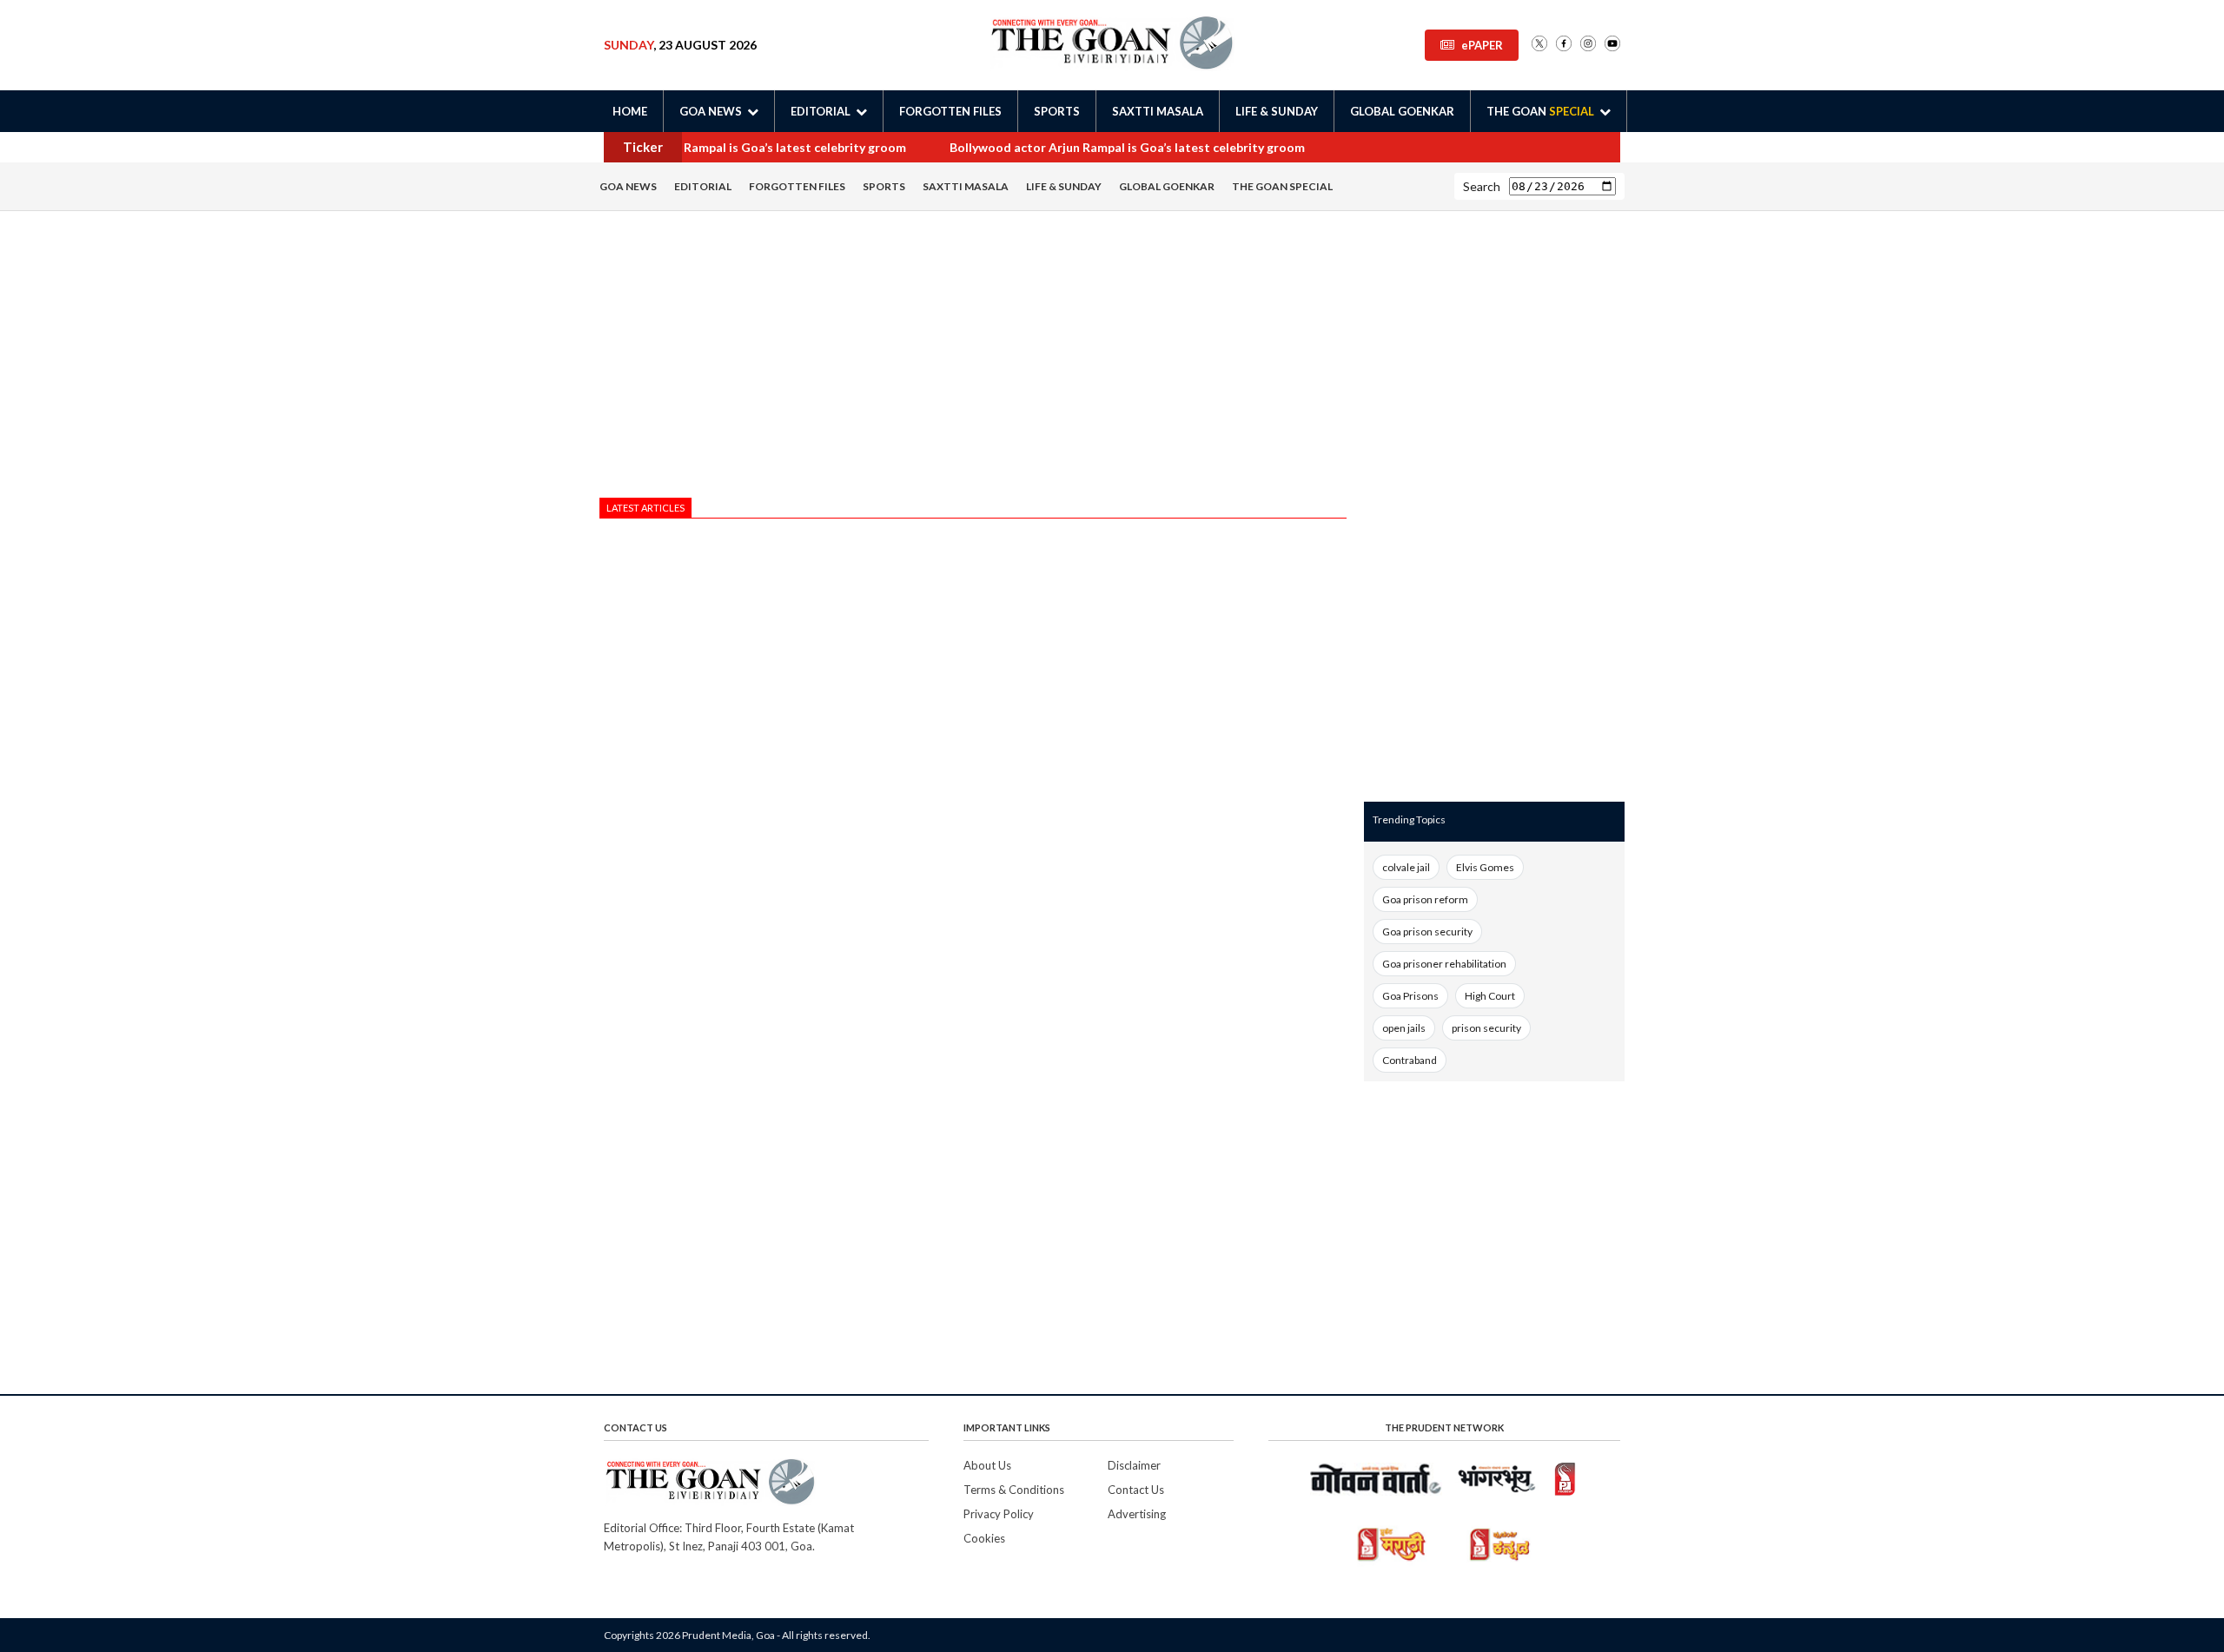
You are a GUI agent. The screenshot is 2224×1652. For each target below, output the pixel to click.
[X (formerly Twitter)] (1539, 45)
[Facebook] (1564, 45)
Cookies (984, 1538)
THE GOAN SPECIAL (1282, 186)
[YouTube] (1612, 45)
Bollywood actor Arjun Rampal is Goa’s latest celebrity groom (720, 147)
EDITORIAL (703, 186)
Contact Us (1136, 1490)
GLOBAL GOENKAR (1402, 111)
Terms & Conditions (1014, 1490)
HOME (630, 111)
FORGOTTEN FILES (950, 111)
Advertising (1137, 1514)
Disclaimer (1134, 1465)
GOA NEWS (628, 186)
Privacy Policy (999, 1514)
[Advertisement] (973, 359)
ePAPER (1482, 45)
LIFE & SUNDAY (1277, 111)
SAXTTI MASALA (1158, 111)
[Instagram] (1588, 45)
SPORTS (1057, 111)
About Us (987, 1465)
